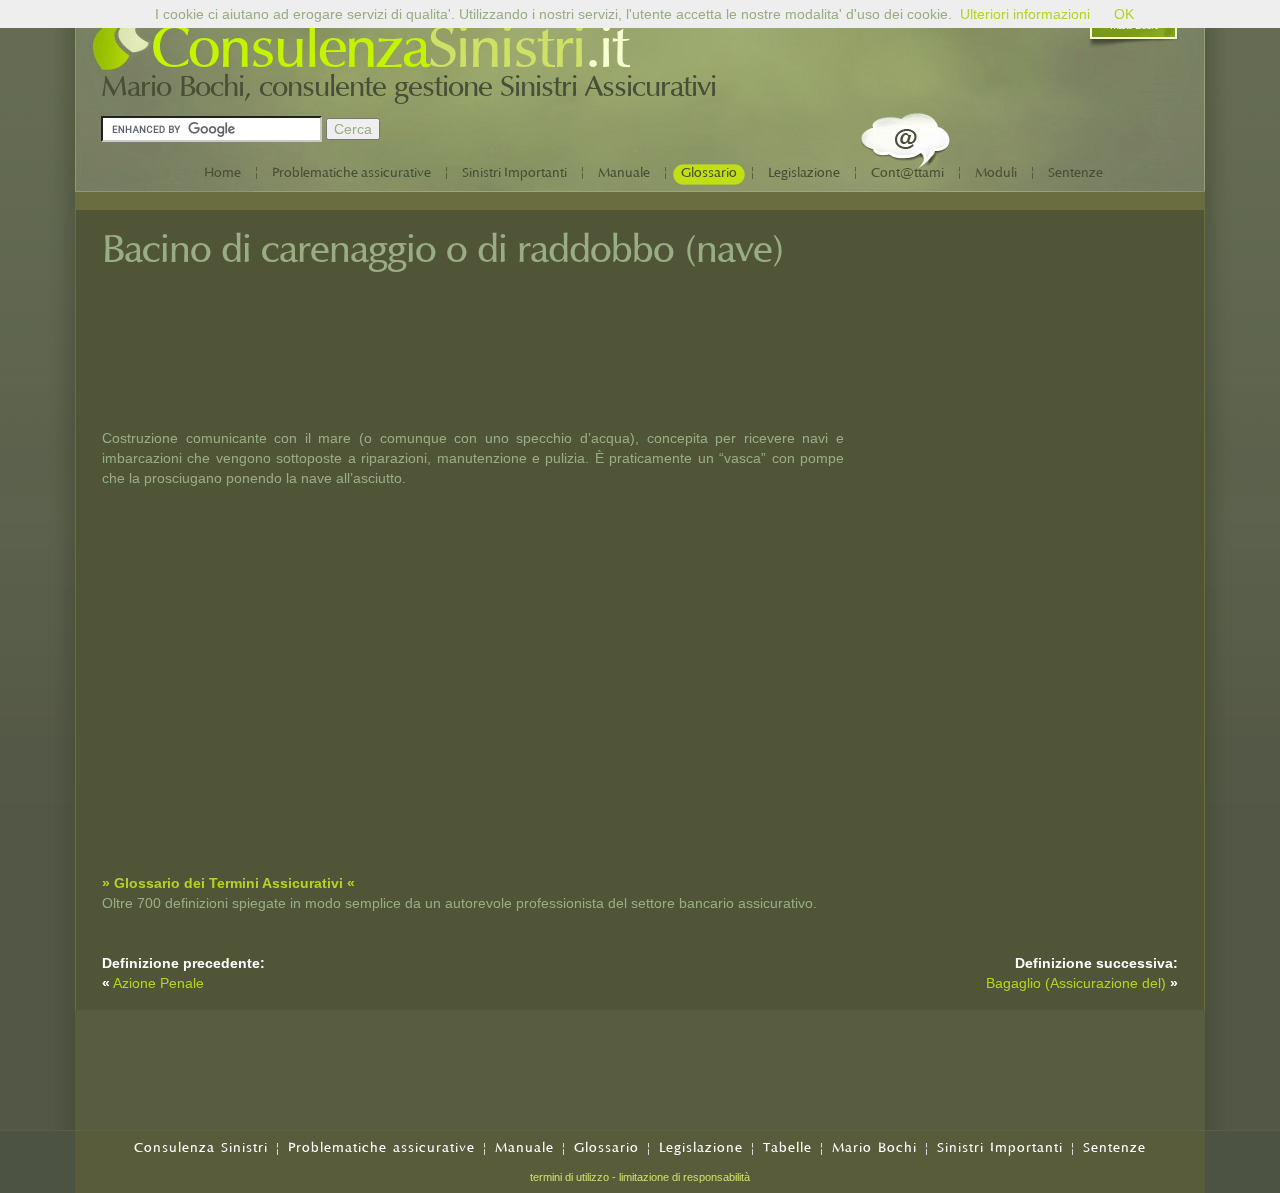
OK (1124, 14)
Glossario (709, 172)
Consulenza (289, 48)
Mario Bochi (874, 1147)
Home (222, 172)
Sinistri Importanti (514, 172)
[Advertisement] (1028, 363)
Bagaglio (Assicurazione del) (1076, 983)
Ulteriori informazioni (1025, 14)
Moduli (996, 172)
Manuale (624, 172)
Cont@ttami (907, 172)
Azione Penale (158, 983)
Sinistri (506, 48)
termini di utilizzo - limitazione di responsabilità (640, 1177)
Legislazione (804, 172)
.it (606, 48)
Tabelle (787, 1147)
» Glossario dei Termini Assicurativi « (228, 883)
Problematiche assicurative (351, 172)
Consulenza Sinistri (201, 1147)
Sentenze (1075, 172)
